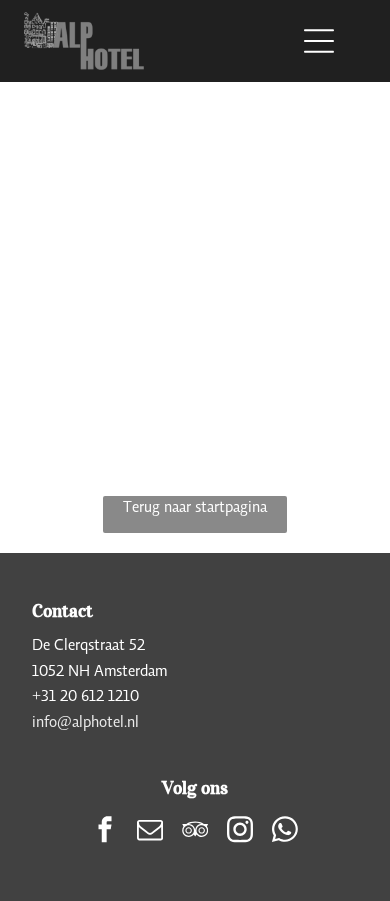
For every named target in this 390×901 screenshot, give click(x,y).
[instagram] (240, 831)
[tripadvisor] (195, 831)
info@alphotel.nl (85, 721)
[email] (150, 831)
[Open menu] (319, 41)
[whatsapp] (285, 831)
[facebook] (105, 831)
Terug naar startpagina (195, 506)
